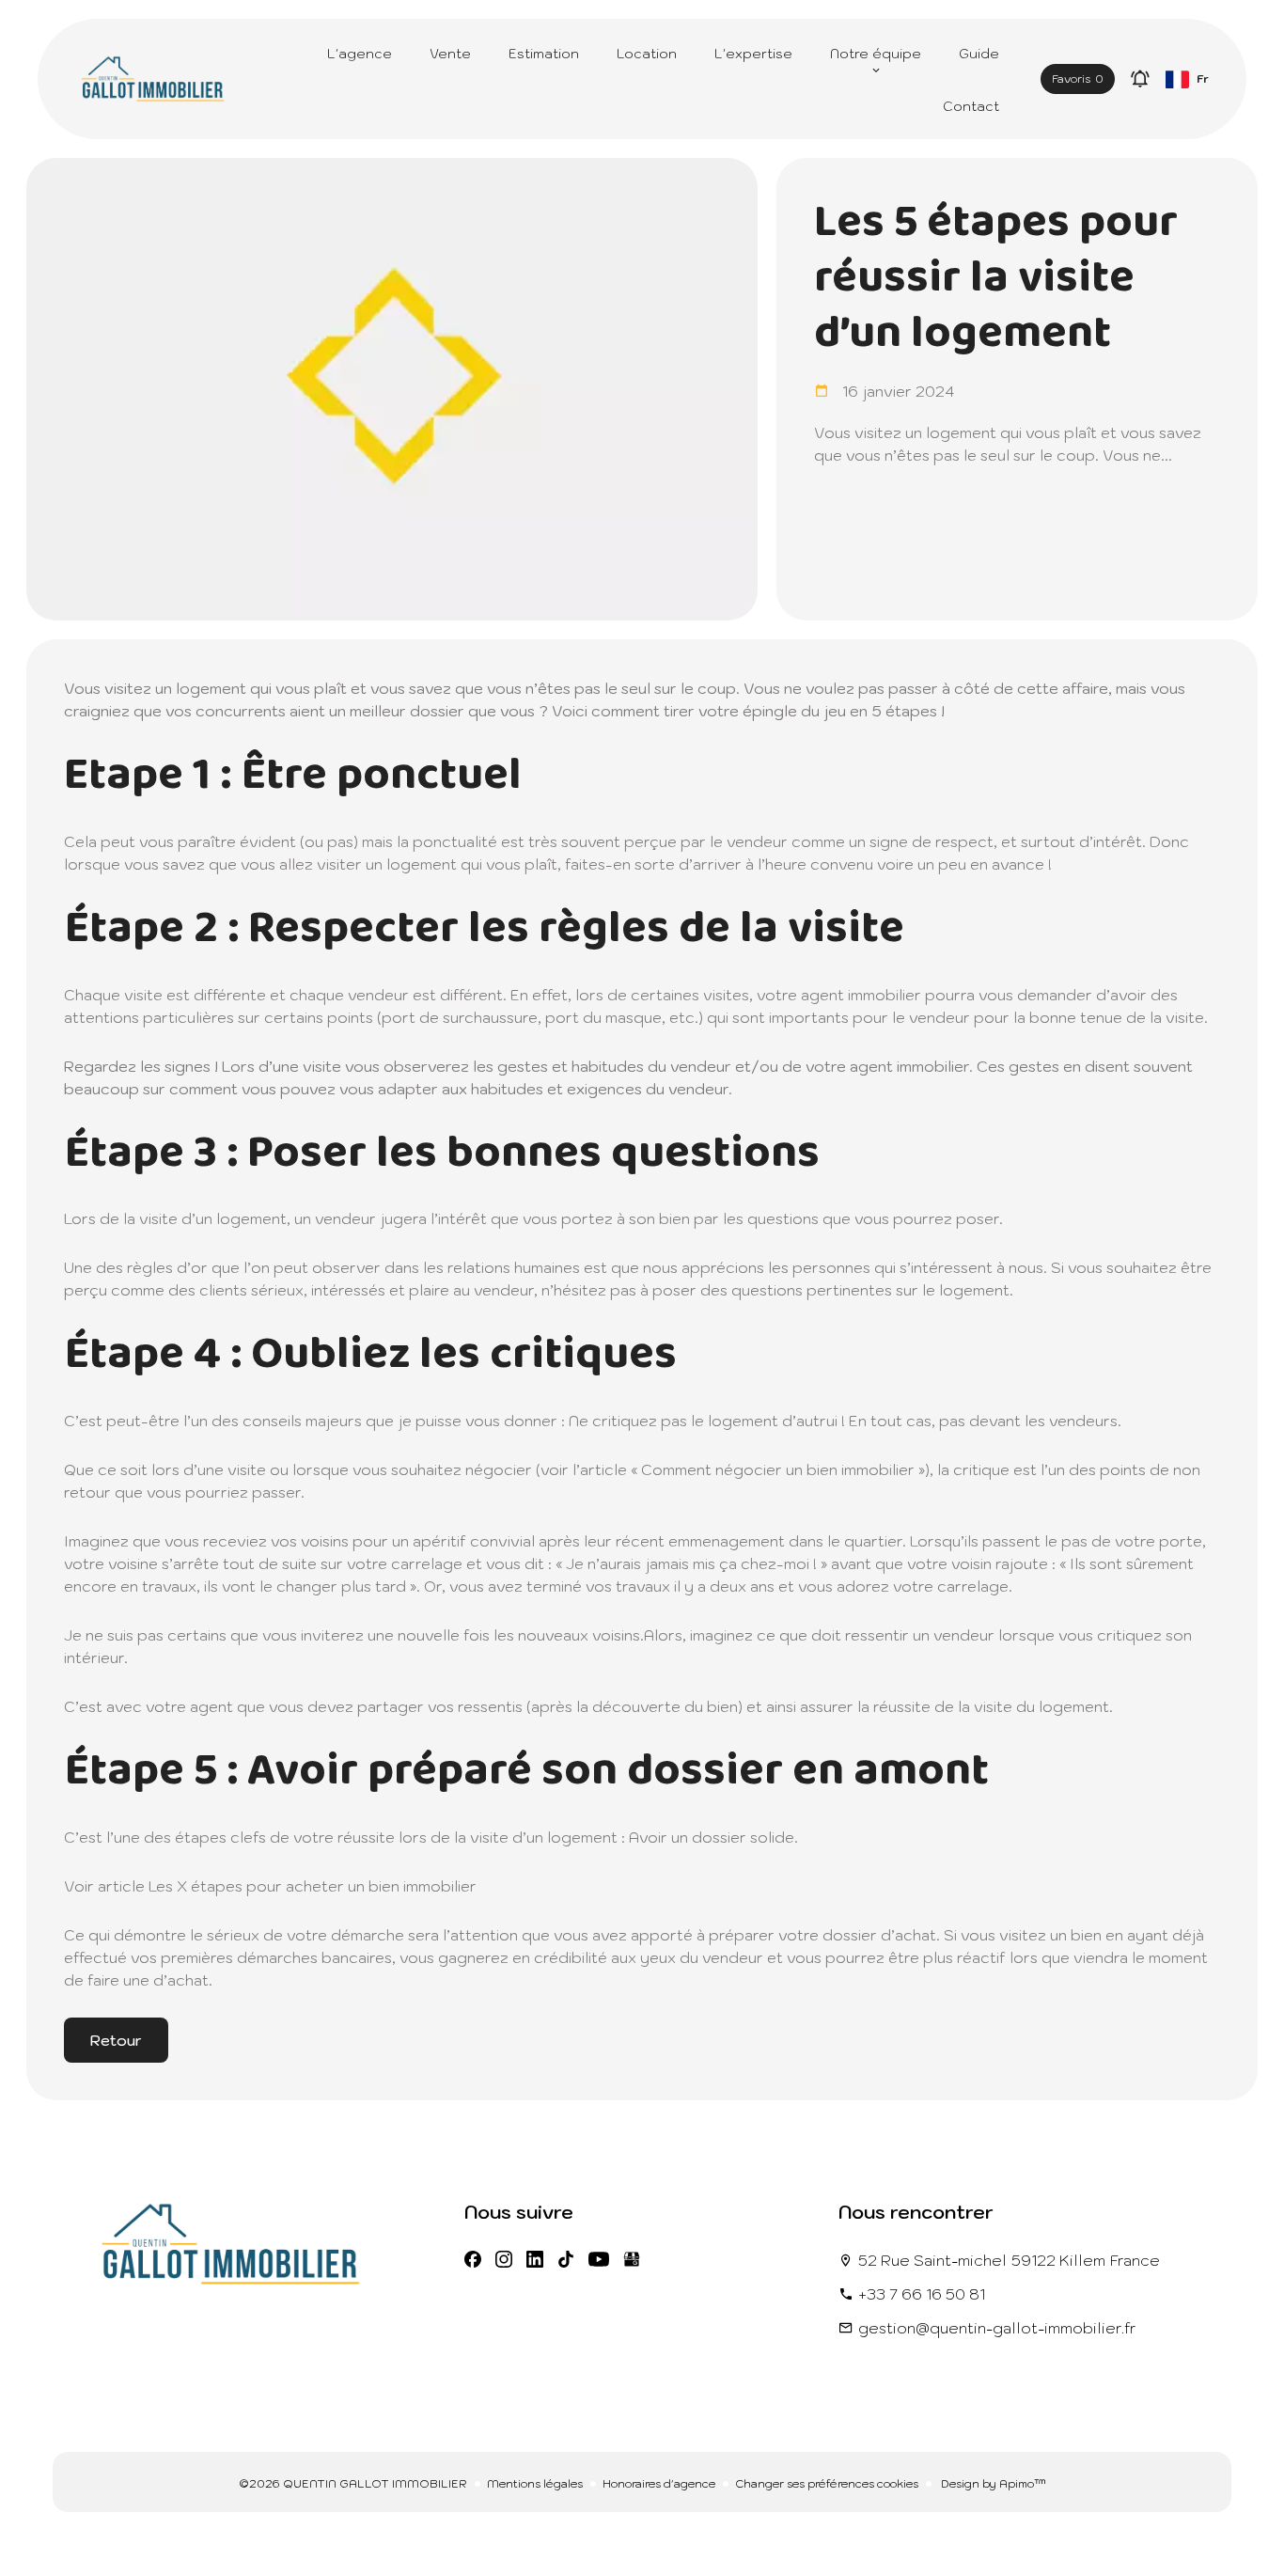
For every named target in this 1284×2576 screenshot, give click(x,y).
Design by (992, 2483)
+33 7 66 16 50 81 (922, 2294)
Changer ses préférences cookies (827, 2483)
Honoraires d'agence (659, 2483)
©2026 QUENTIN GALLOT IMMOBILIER (353, 2483)
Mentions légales (535, 2483)
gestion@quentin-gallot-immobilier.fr (997, 2328)
